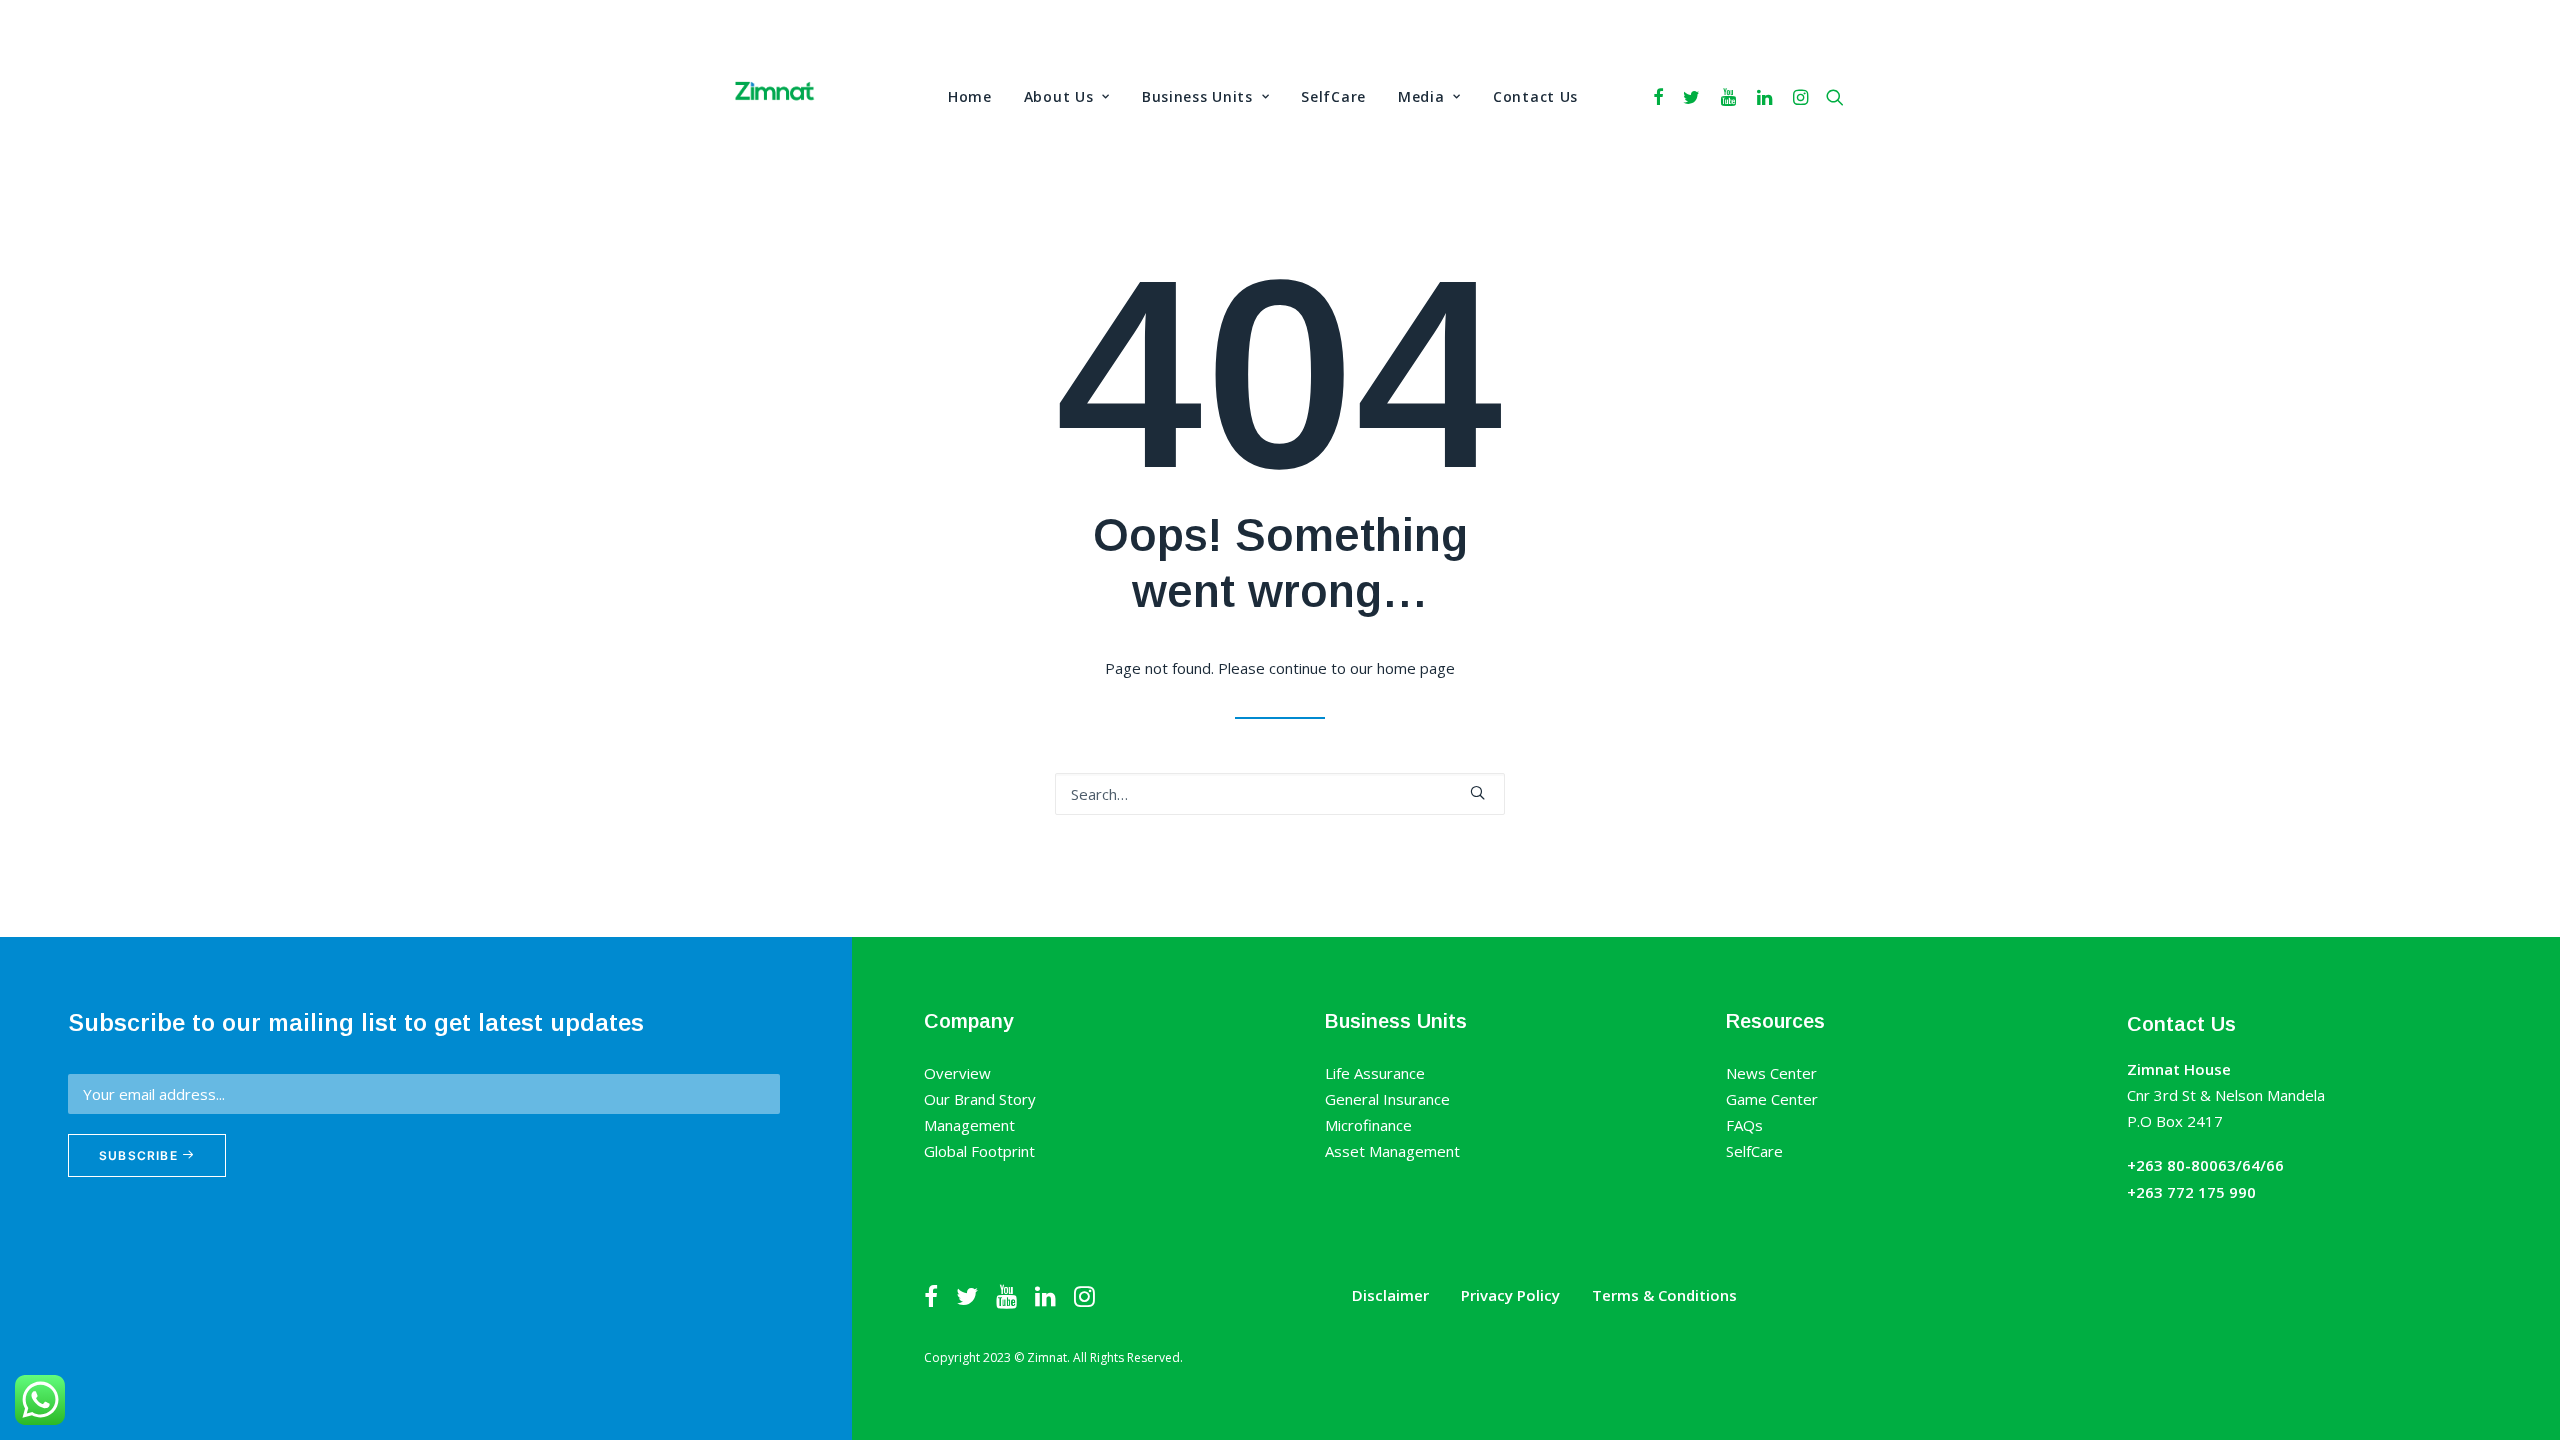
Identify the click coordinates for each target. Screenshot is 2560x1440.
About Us (1059, 96)
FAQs (1744, 1125)
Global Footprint (979, 1151)
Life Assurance (1375, 1073)
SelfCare (1333, 96)
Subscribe (140, 1155)
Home (970, 96)
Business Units (1197, 96)
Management (969, 1125)
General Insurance (1387, 1099)
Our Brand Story (980, 1099)
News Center (1771, 1073)
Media (1421, 96)
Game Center (1772, 1099)
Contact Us (1535, 96)
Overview (957, 1073)
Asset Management (1392, 1151)
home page (1416, 668)
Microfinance (1368, 1125)
